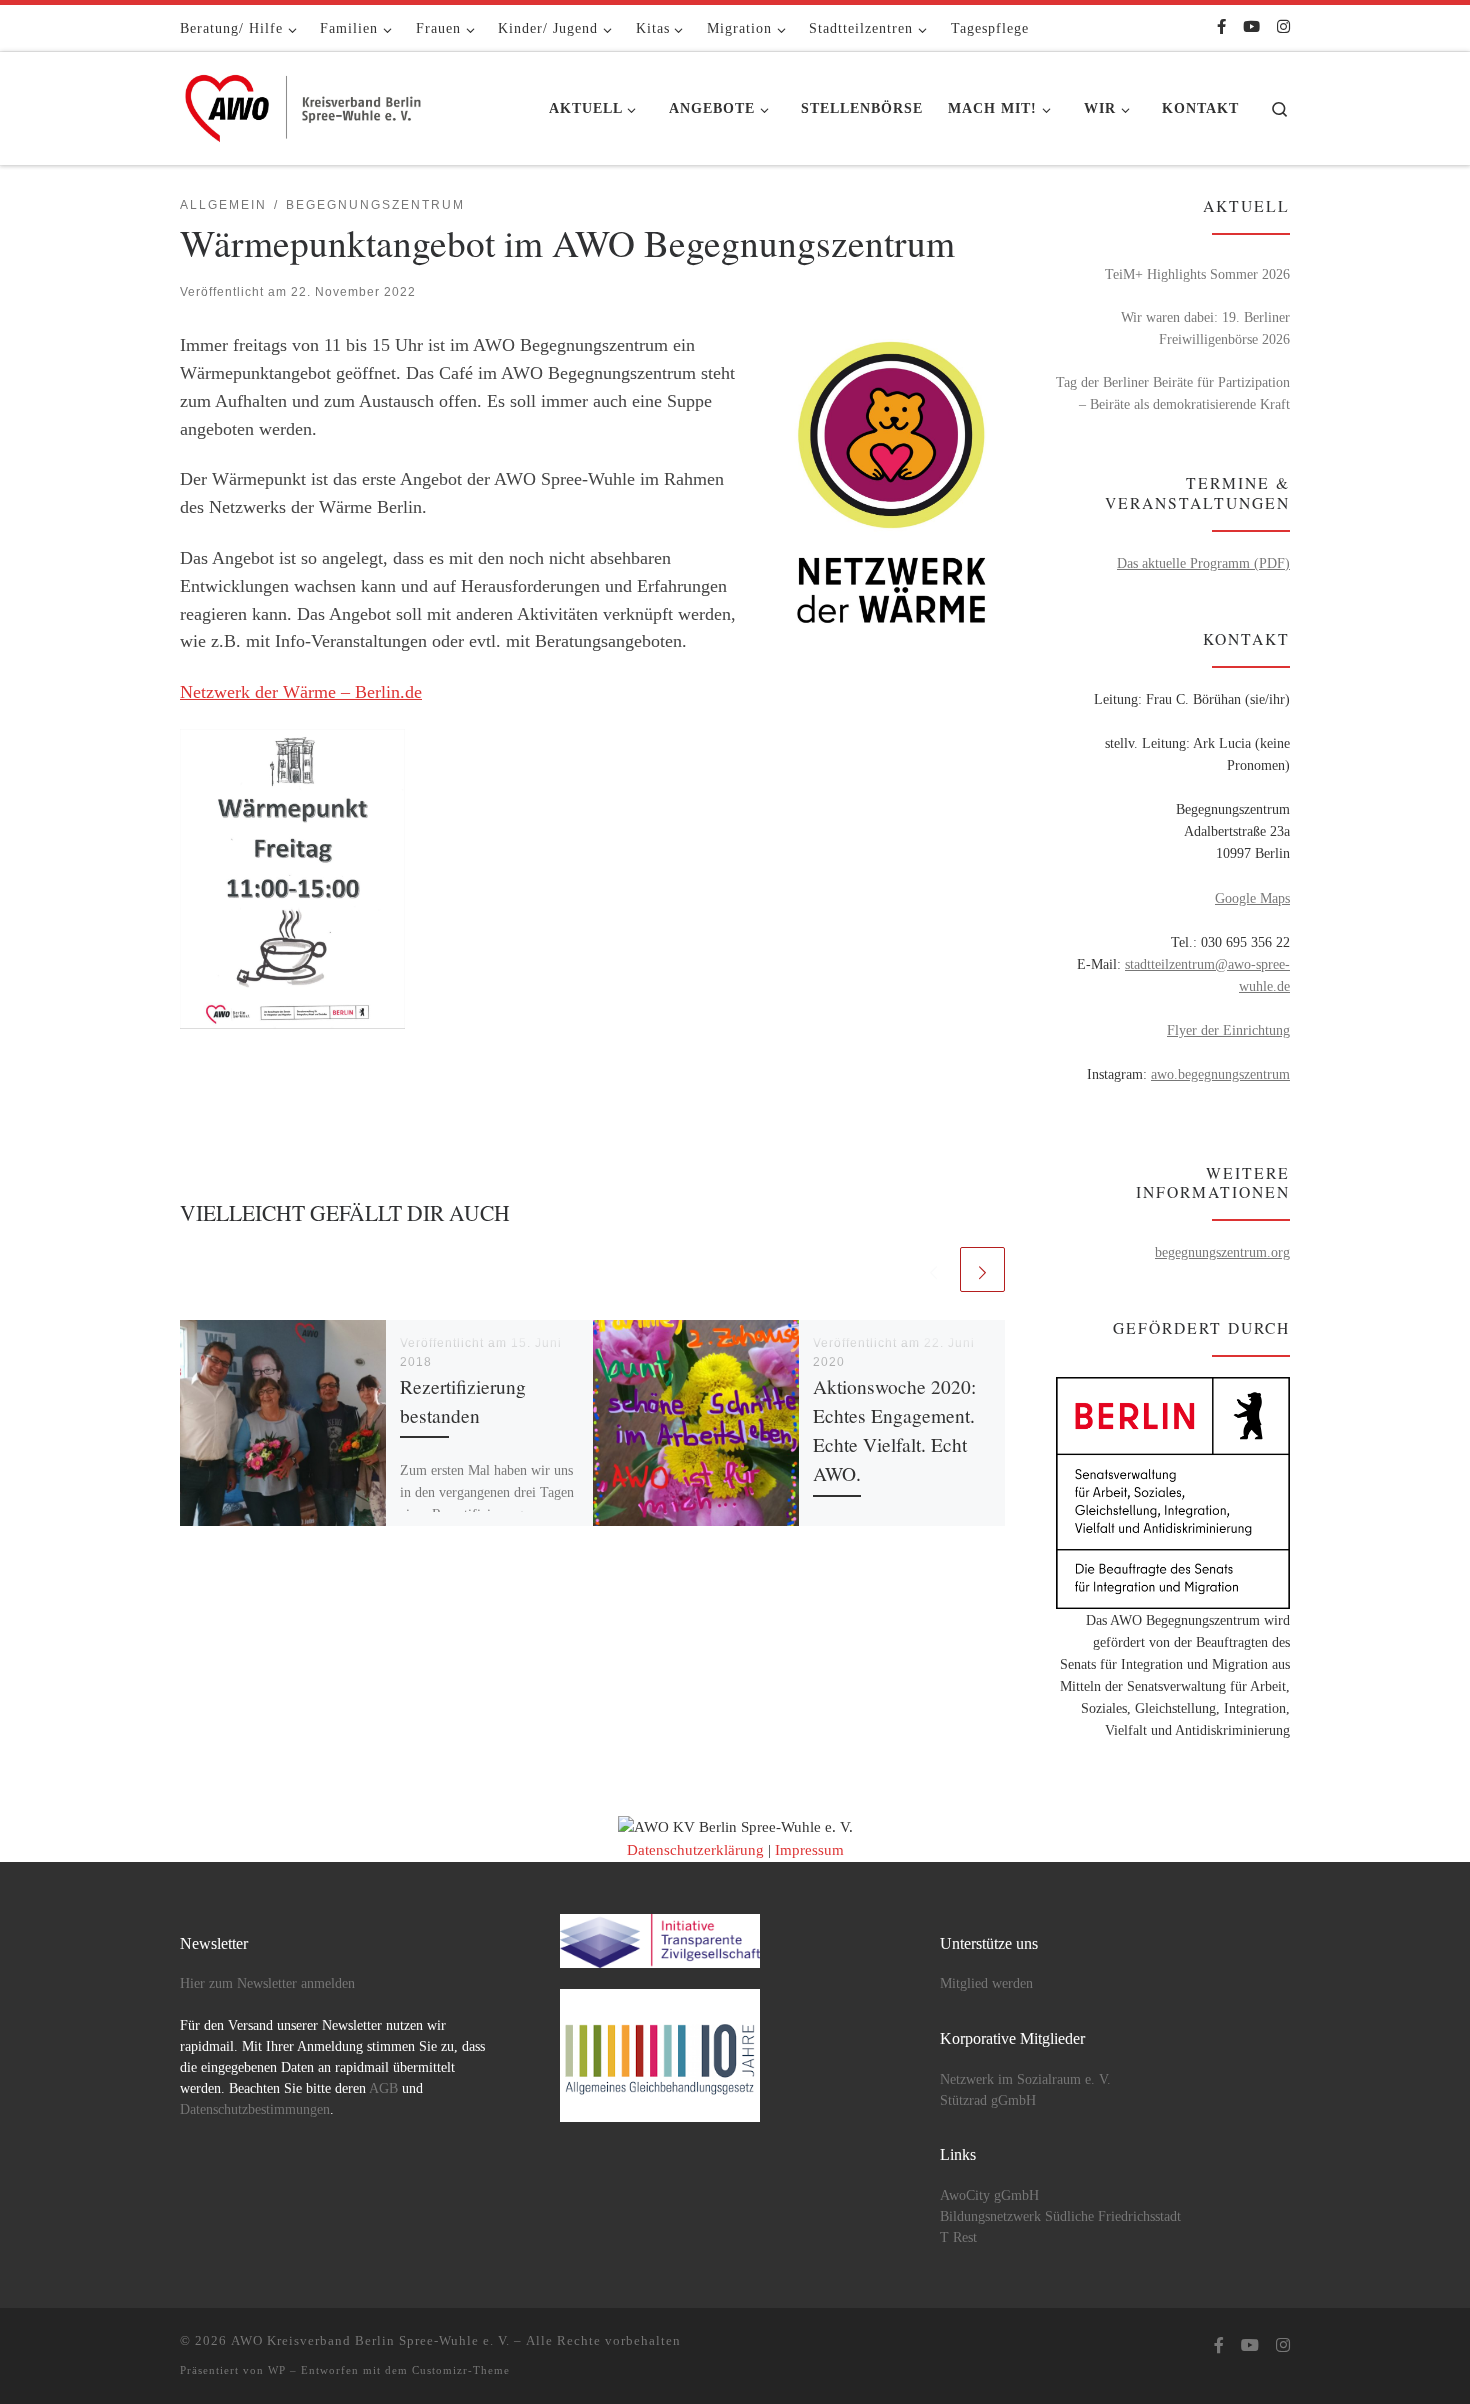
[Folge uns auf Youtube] (1251, 27)
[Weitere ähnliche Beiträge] (982, 1269)
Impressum (809, 1850)
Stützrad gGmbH (988, 2100)
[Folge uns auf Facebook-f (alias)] (1221, 27)
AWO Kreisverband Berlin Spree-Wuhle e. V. (370, 2340)
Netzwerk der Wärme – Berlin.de (301, 692)
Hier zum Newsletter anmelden (267, 1983)
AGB (383, 2088)
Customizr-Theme (461, 2370)
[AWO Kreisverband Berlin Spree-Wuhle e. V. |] (305, 103)
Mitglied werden (986, 1983)
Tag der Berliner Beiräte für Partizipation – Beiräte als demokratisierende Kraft (1173, 393)
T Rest (958, 2237)
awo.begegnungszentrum (1220, 1074)
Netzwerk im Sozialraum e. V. (1025, 2079)
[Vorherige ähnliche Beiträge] (933, 1269)
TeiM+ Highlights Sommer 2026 (1197, 274)
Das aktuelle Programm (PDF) (1203, 563)
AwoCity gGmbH (989, 2195)
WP (277, 2370)
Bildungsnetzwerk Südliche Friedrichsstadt (1060, 2216)
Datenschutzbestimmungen (255, 2109)
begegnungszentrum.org (1222, 1252)
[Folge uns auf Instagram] (1283, 27)
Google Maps (1252, 898)
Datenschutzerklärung (695, 1850)
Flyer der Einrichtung (1228, 1030)
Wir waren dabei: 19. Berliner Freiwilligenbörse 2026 (1205, 328)
